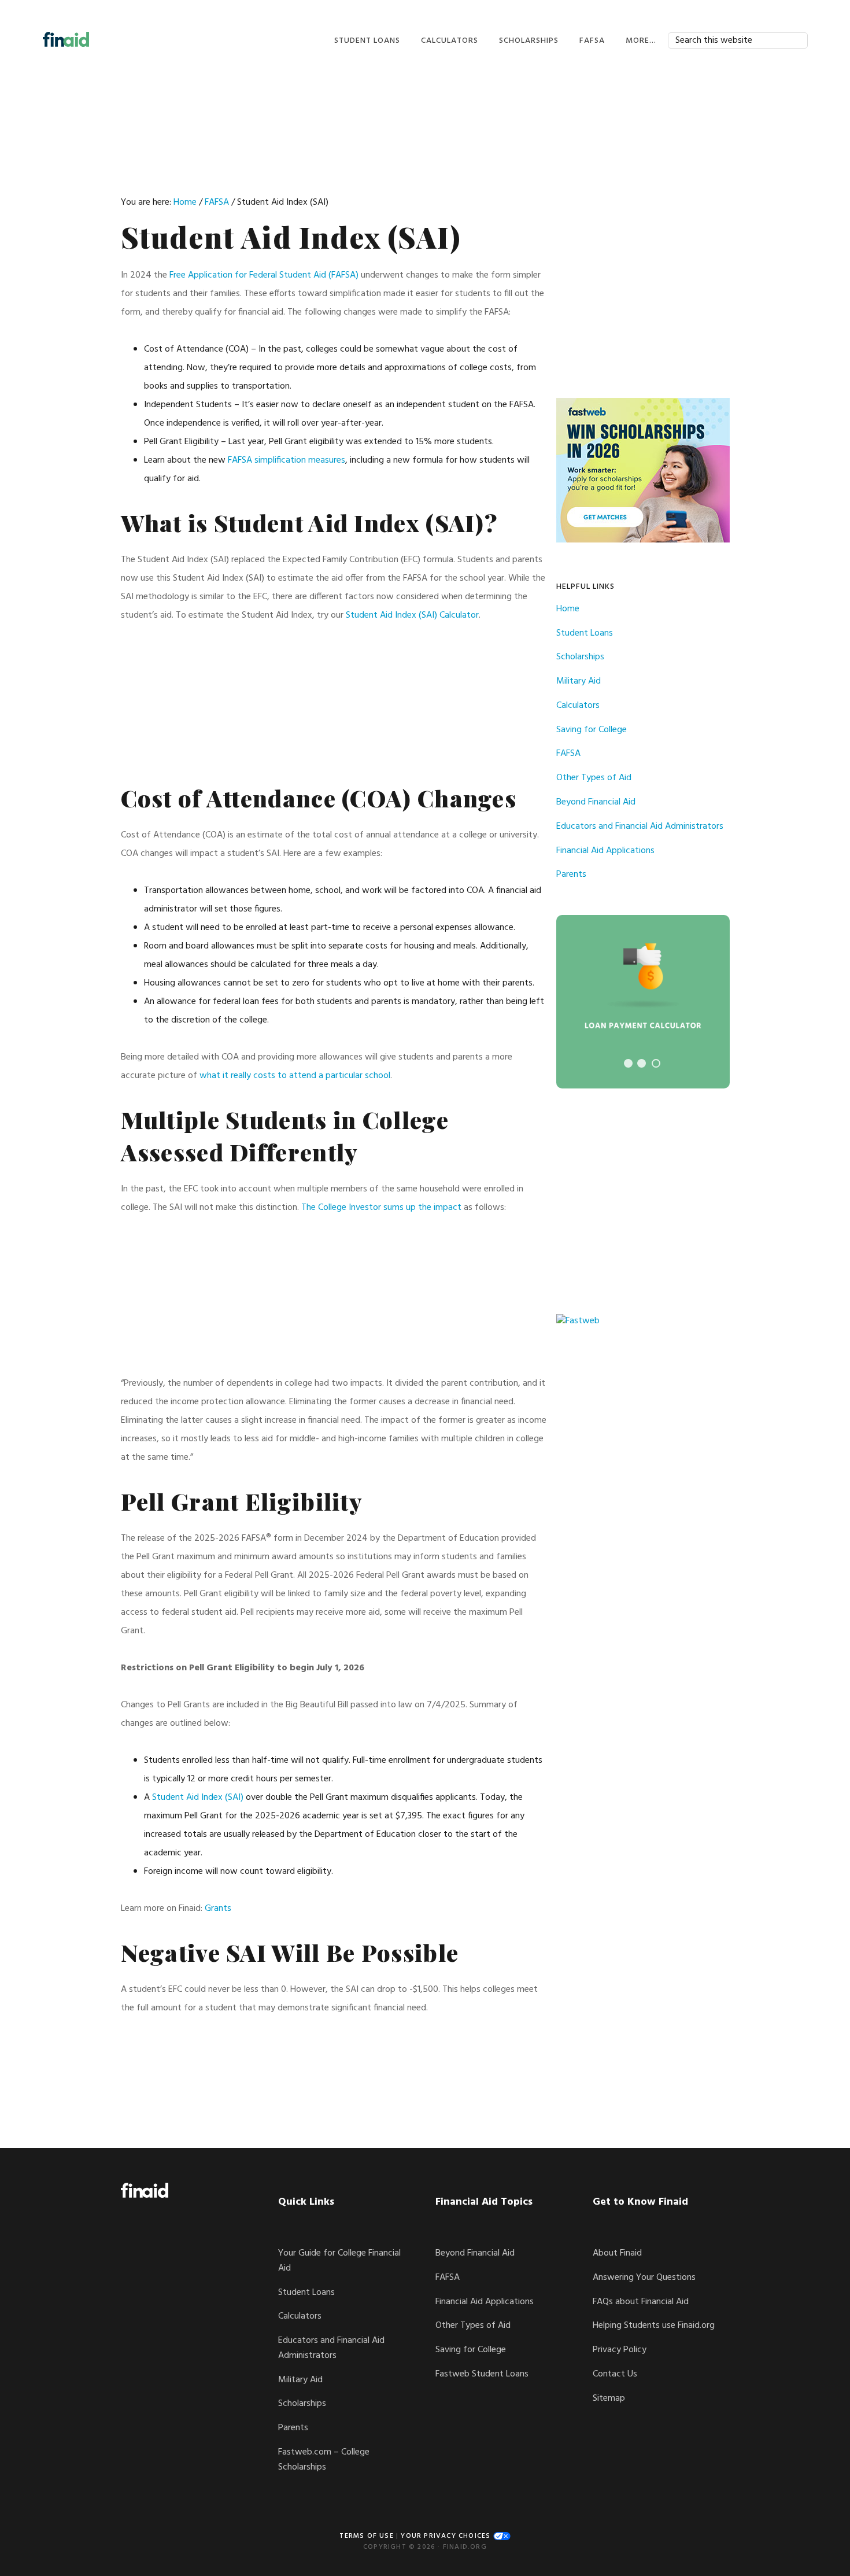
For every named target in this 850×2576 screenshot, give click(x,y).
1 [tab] (628, 1063)
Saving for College (592, 730)
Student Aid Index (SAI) (198, 1798)
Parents (571, 874)
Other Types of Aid (594, 778)
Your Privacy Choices (447, 2536)
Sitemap (609, 2398)
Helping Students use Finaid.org (654, 2326)
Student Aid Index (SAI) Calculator (412, 615)
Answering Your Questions (644, 2278)
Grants (218, 1909)
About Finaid (617, 2253)
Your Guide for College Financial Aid (339, 2261)
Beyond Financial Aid (596, 802)
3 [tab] (656, 1063)
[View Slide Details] (643, 1002)
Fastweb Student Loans (482, 2374)
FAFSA (568, 754)
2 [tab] (642, 1063)
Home (568, 609)
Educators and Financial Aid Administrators (640, 826)
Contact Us (615, 2374)
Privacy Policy (620, 2350)
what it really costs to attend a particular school (295, 1076)
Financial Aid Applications (605, 851)
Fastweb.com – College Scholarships (324, 2460)
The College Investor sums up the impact (381, 1208)
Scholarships (580, 657)
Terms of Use (366, 2536)
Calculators (578, 706)
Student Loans (585, 633)
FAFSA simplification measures (287, 460)
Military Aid (579, 681)
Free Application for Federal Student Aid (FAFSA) (264, 275)
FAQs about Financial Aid (641, 2302)
